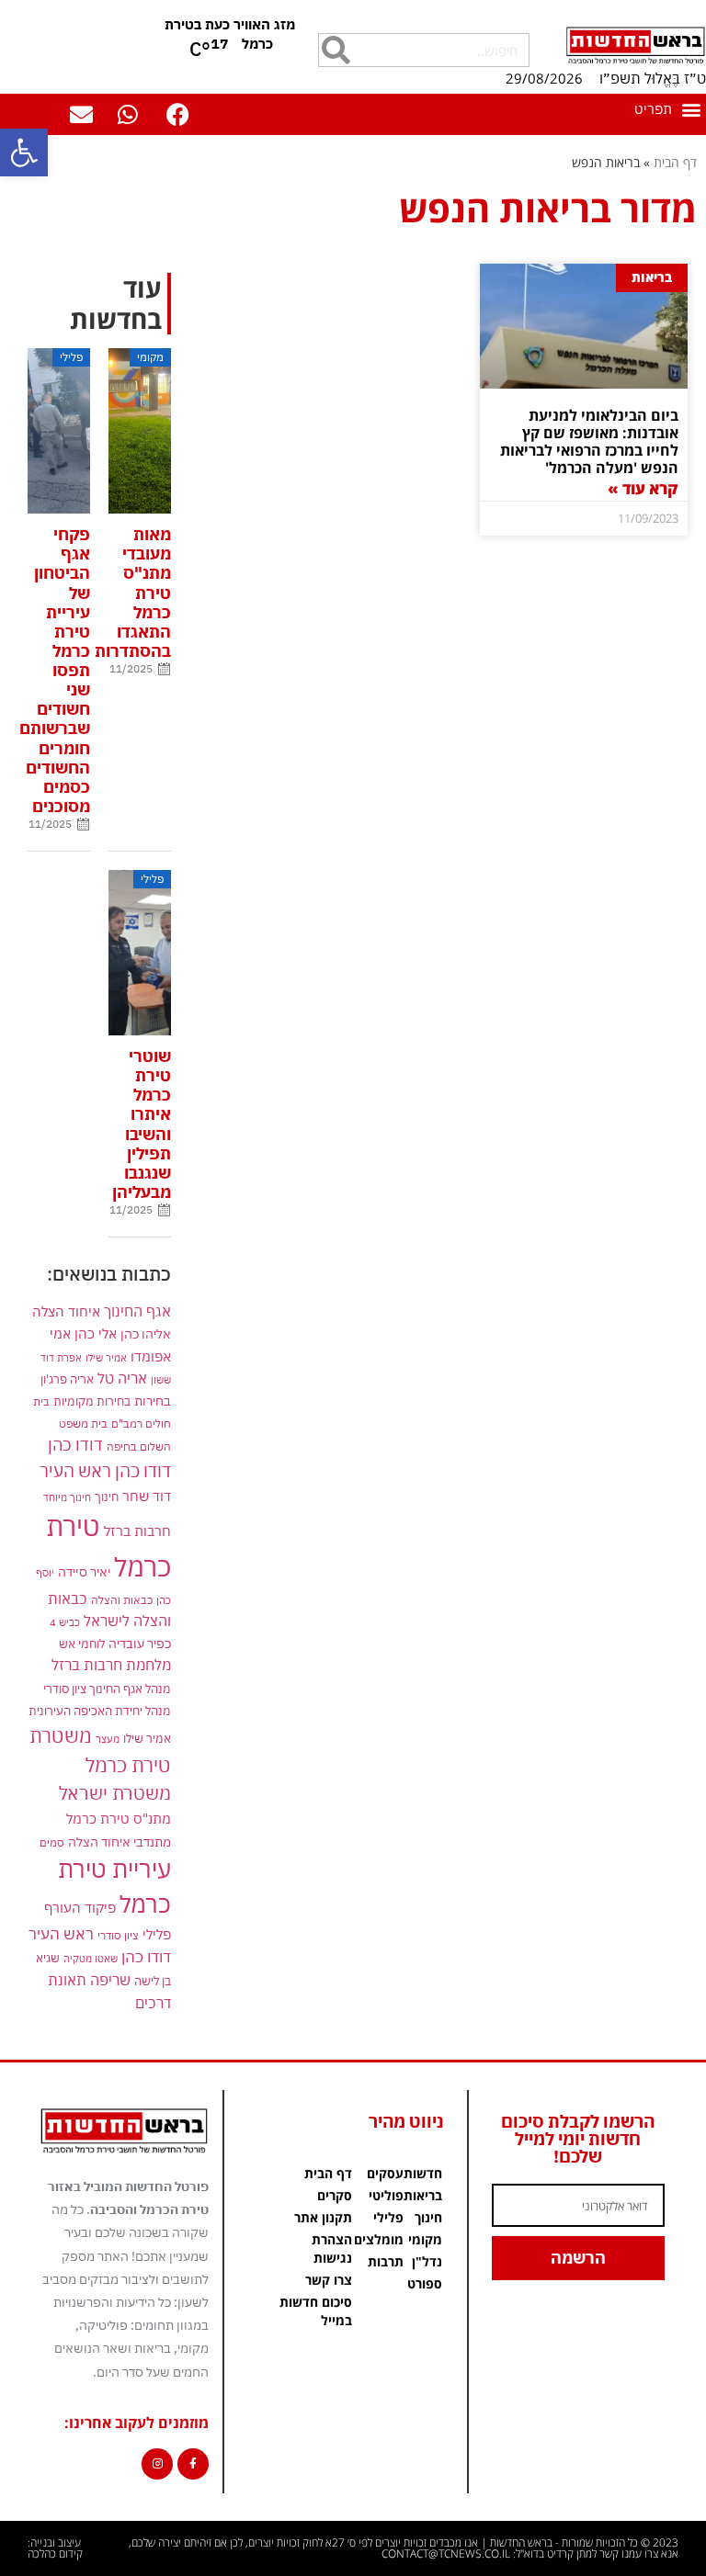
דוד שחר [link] (147, 1496)
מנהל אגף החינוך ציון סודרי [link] (107, 1689)
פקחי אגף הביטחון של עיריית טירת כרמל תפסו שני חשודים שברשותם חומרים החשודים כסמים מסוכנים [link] (55, 670)
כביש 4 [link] (65, 1622)
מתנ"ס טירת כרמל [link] (119, 1819)
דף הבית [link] (675, 162)
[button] (667, 109)
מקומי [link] (425, 2239)
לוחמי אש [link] (82, 1644)
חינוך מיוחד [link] (67, 1497)
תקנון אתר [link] (323, 2217)
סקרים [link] (335, 2195)
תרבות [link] (386, 2261)
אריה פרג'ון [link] (67, 1379)
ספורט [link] (425, 2283)
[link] (24, 153)
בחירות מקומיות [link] (92, 1401)
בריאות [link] (423, 2195)
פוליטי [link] (386, 2195)
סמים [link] (52, 1842)
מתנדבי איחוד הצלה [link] (120, 1842)
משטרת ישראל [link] (115, 1793)
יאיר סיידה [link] (84, 1571)
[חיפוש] (336, 50)
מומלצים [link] (379, 2239)
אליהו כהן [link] (146, 1333)
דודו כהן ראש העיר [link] (105, 1470)
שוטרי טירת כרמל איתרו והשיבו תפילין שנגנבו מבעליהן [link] (142, 1124)
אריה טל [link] (122, 1378)
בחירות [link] (153, 1401)
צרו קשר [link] (329, 2280)
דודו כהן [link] (75, 1445)
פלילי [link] (157, 1934)
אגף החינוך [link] (137, 1311)
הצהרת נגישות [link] (332, 2248)
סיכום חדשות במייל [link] (316, 2311)
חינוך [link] (107, 1497)
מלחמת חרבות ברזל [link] (111, 1665)
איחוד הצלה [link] (66, 1311)
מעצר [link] (108, 1739)
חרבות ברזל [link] (137, 1531)
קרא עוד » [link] (643, 488)
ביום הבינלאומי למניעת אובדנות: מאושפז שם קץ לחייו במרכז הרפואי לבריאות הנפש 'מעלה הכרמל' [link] (589, 442)
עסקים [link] (385, 2173)
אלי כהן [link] (96, 1333)
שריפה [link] (110, 1979)
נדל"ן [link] (427, 2261)
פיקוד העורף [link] (80, 1908)
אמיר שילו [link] (106, 1357)
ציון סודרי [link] (118, 1935)
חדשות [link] (423, 2173)
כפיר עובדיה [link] (140, 1644)
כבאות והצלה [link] (122, 1600)
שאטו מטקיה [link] (91, 1958)
